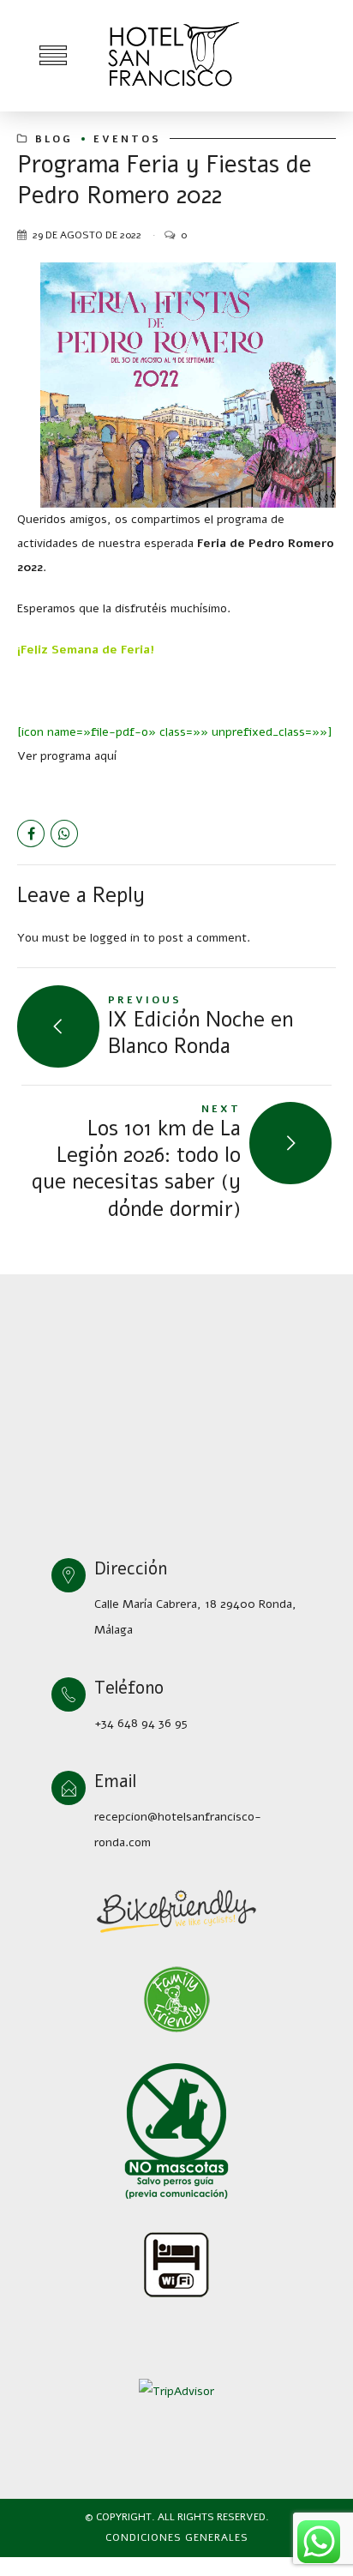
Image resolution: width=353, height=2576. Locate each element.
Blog (54, 139)
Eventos (127, 139)
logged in (115, 938)
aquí (105, 756)
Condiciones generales (177, 2537)
